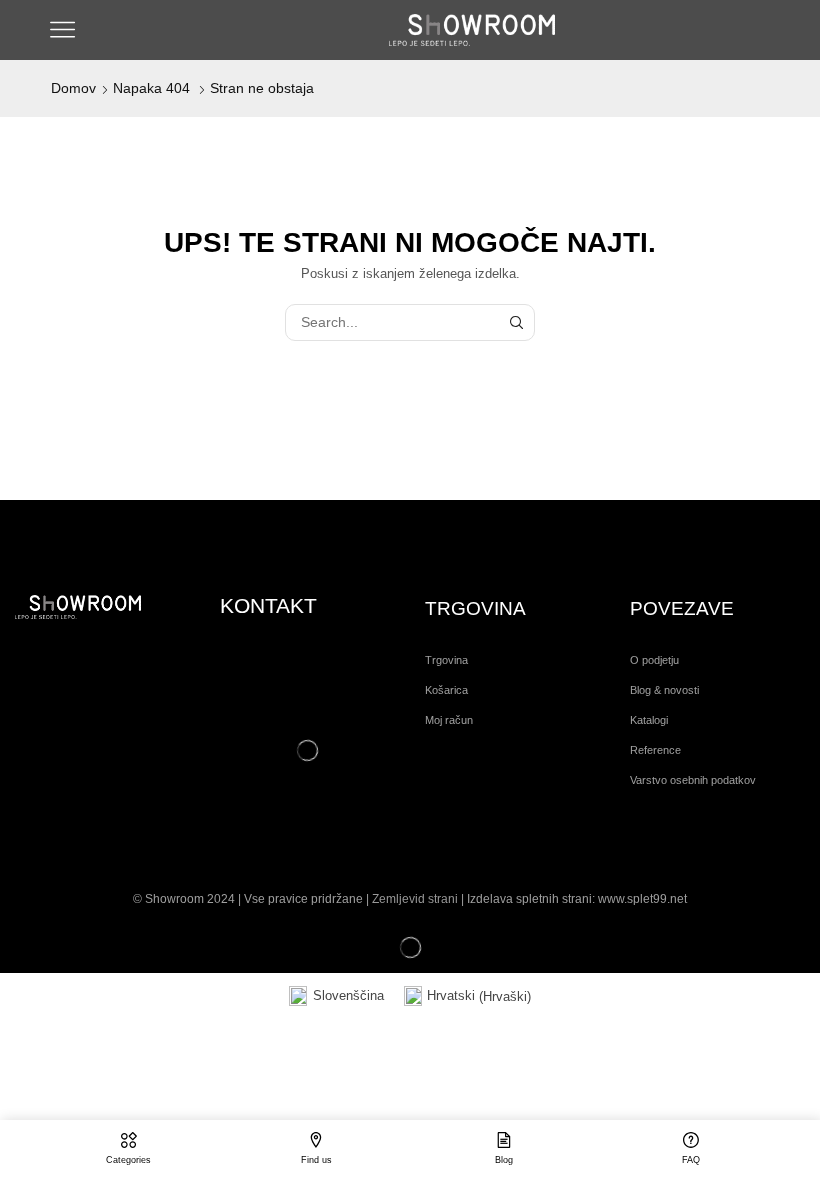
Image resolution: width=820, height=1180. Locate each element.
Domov (73, 88)
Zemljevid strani (415, 899)
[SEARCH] (516, 322)
